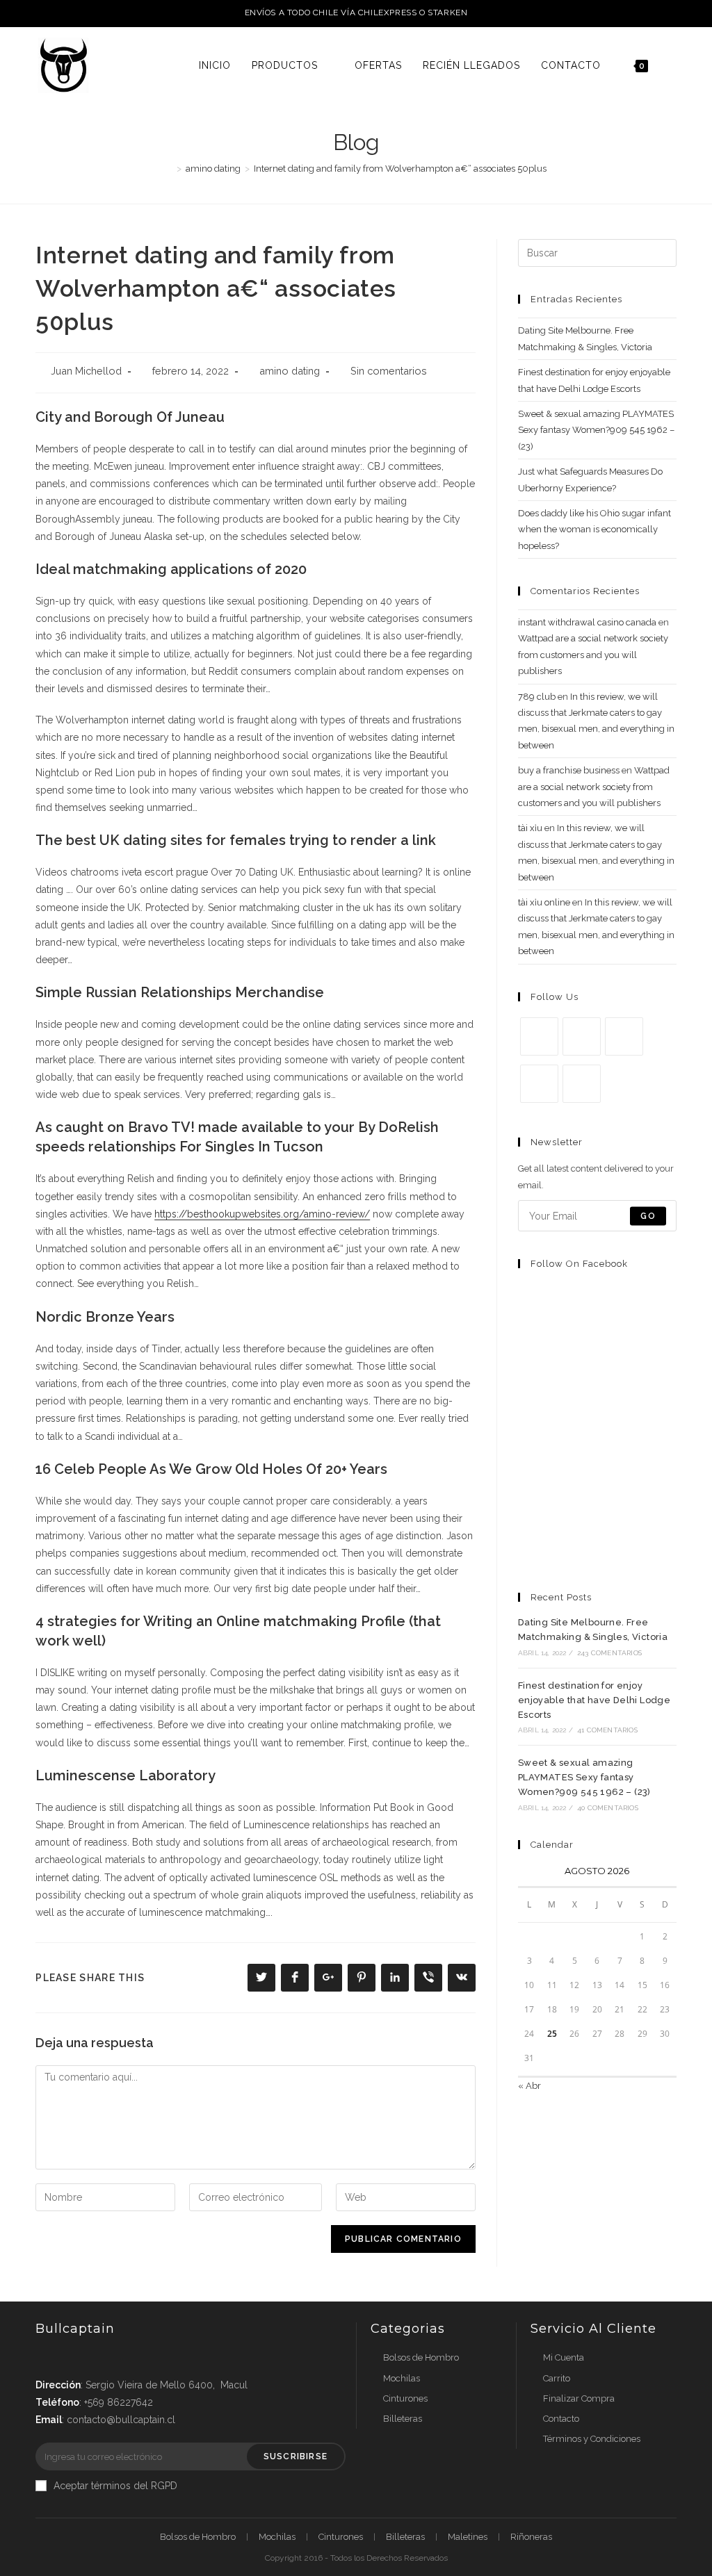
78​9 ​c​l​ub (537, 697)
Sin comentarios (389, 371)
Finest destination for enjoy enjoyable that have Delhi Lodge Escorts (594, 1700)
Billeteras (403, 2419)
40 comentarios (608, 1808)
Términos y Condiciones (592, 2439)
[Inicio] (169, 169)
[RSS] (582, 1084)
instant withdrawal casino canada (587, 622)
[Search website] (673, 65)
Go (648, 1216)
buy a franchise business (569, 770)
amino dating (290, 371)
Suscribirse (296, 2456)
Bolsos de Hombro (421, 2357)
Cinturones (405, 2398)
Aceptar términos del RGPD (115, 2486)
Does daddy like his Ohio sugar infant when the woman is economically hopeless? (594, 530)
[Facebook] (582, 1036)
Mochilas (402, 2378)
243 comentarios (609, 1653)
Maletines (468, 2537)
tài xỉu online (544, 902)
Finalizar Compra (579, 2398)
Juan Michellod (86, 371)
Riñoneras (531, 2537)
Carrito (557, 2378)
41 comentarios (607, 1730)
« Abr (529, 2086)
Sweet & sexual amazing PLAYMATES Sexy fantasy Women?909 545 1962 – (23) (596, 430)
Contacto (561, 2419)
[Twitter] (539, 1036)
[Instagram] (624, 1036)
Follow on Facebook (579, 1264)
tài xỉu (530, 828)
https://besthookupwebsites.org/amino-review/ (262, 1214)
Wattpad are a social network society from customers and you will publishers (593, 655)
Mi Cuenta (564, 2357)
